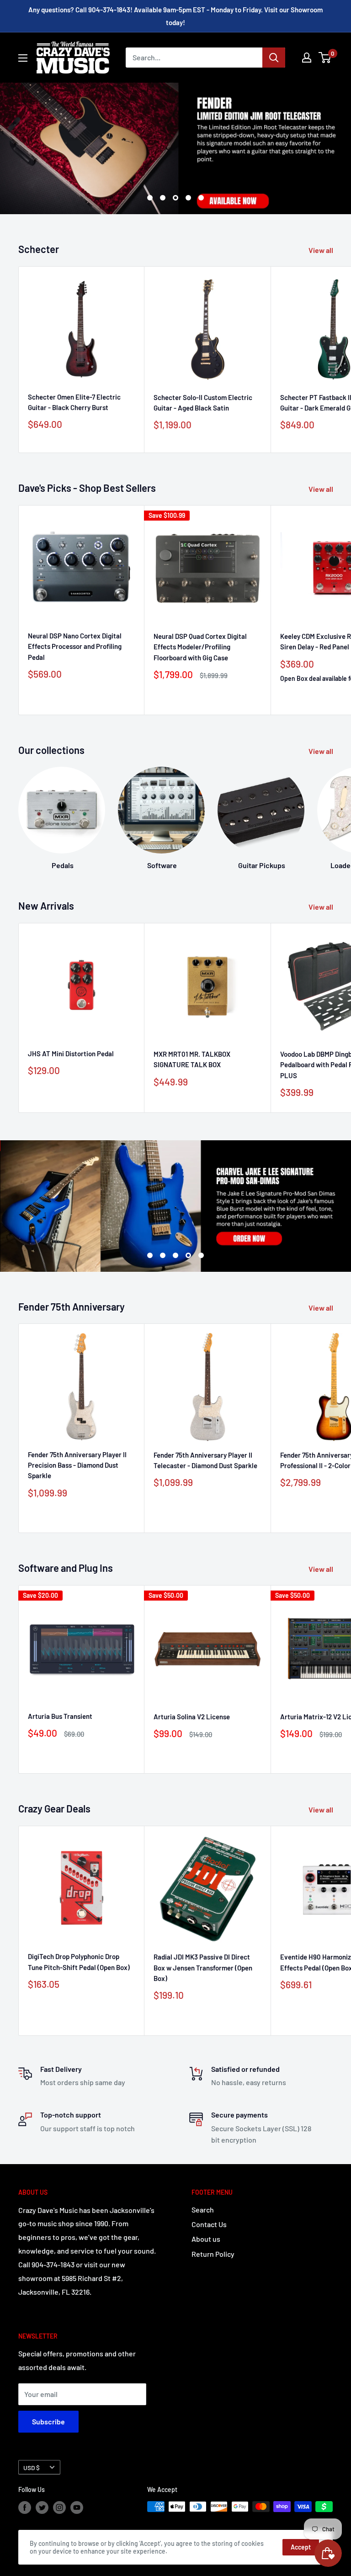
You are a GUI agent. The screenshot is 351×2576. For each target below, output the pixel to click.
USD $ (32, 2468)
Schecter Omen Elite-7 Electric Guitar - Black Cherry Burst (74, 402)
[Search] (274, 58)
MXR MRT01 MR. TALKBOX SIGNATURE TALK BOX (192, 1059)
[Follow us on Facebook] (25, 2508)
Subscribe (48, 2421)
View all (322, 250)
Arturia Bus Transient (60, 1716)
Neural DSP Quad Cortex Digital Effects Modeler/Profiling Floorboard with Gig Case (200, 647)
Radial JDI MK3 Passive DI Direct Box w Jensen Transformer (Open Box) (203, 1968)
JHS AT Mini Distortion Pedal (71, 1054)
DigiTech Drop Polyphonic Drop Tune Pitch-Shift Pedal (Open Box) (79, 1962)
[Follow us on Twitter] (42, 2508)
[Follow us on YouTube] (77, 2508)
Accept (301, 2547)
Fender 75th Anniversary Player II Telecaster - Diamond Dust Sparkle (205, 1460)
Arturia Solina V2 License (192, 1717)
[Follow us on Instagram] (59, 2508)
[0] (325, 58)
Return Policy (213, 2254)
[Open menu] (23, 58)
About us (206, 2239)
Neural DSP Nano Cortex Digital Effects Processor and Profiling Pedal (75, 646)
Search (203, 2210)
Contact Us (209, 2224)
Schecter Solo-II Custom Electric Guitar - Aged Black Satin (203, 403)
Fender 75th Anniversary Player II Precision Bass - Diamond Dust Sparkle (77, 1465)
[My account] (307, 58)
